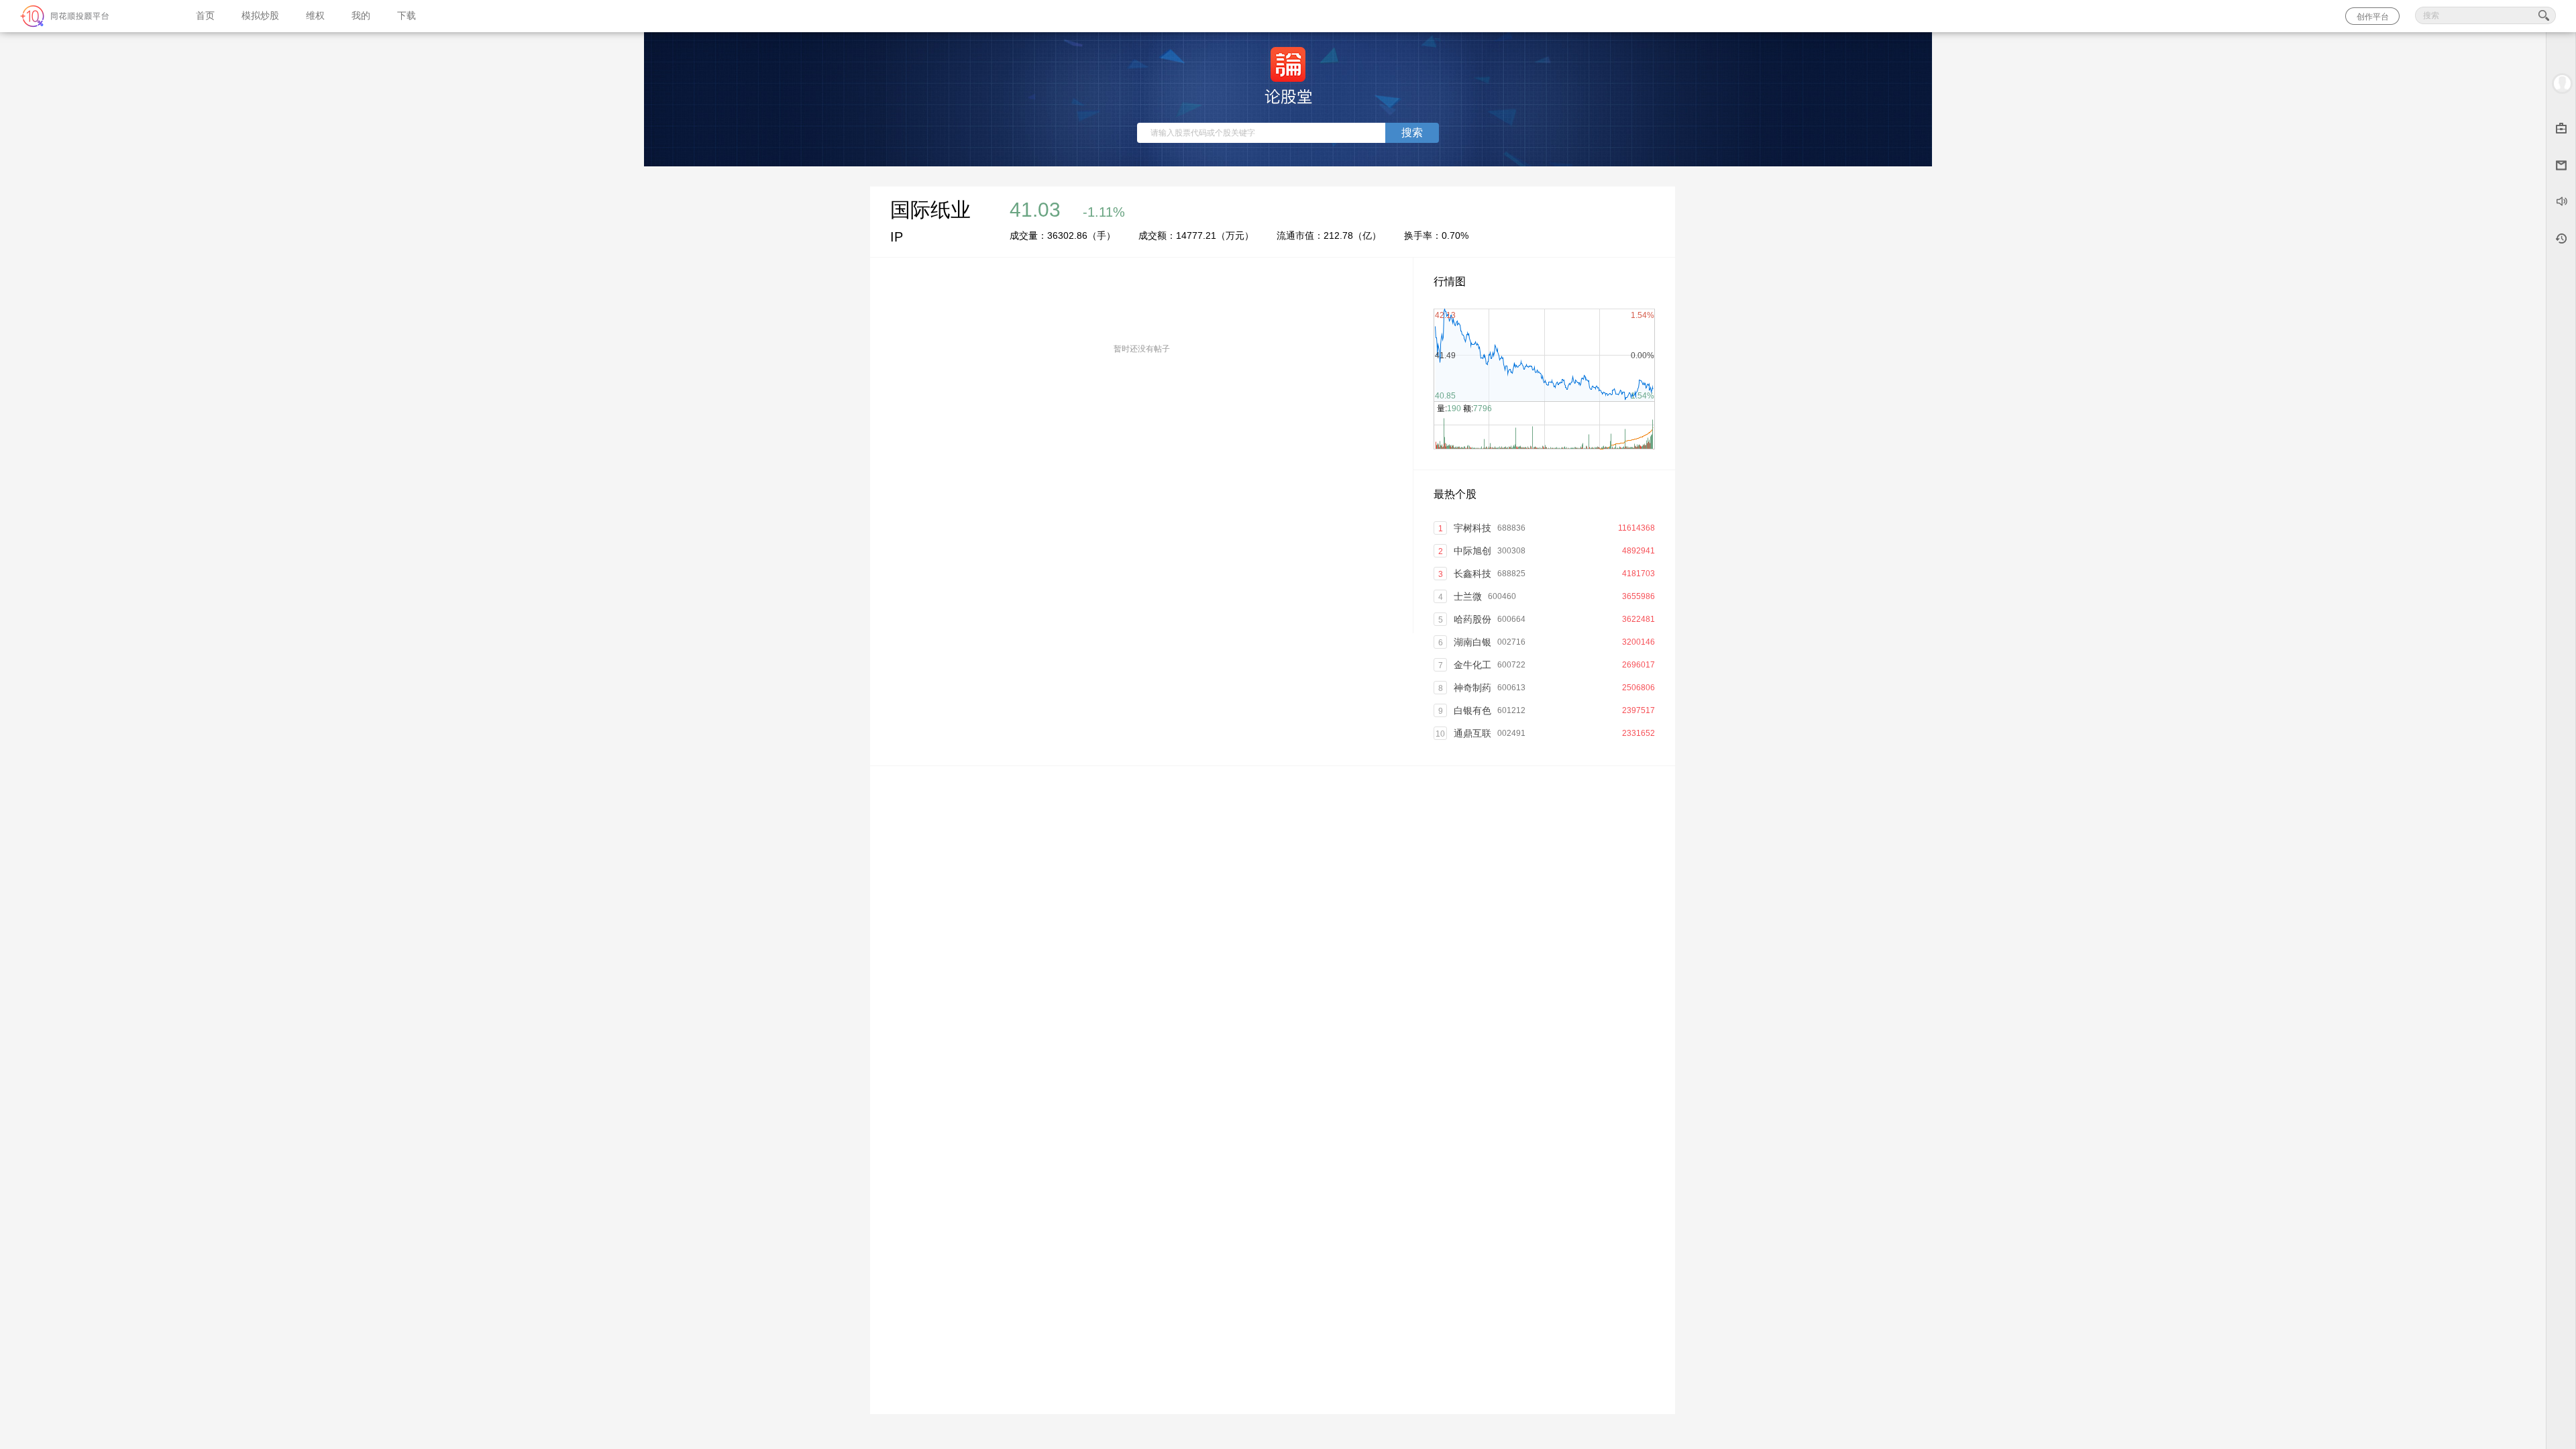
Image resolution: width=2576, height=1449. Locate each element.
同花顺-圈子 (91, 16)
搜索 (1412, 132)
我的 (361, 16)
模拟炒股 (260, 16)
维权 (315, 16)
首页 (205, 16)
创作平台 (2373, 17)
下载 (407, 16)
